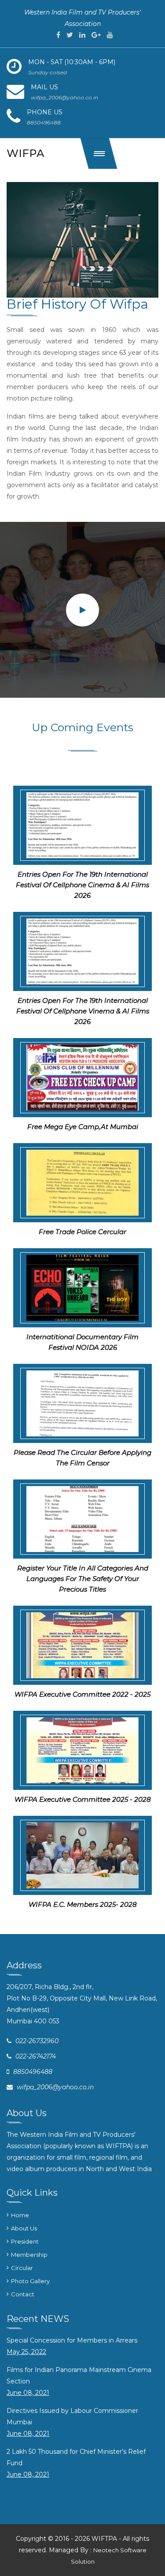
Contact (23, 2294)
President (25, 2241)
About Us (24, 2228)
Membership (29, 2255)
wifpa (26, 153)
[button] (99, 153)
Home (20, 2215)
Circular (22, 2268)
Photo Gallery (30, 2281)
